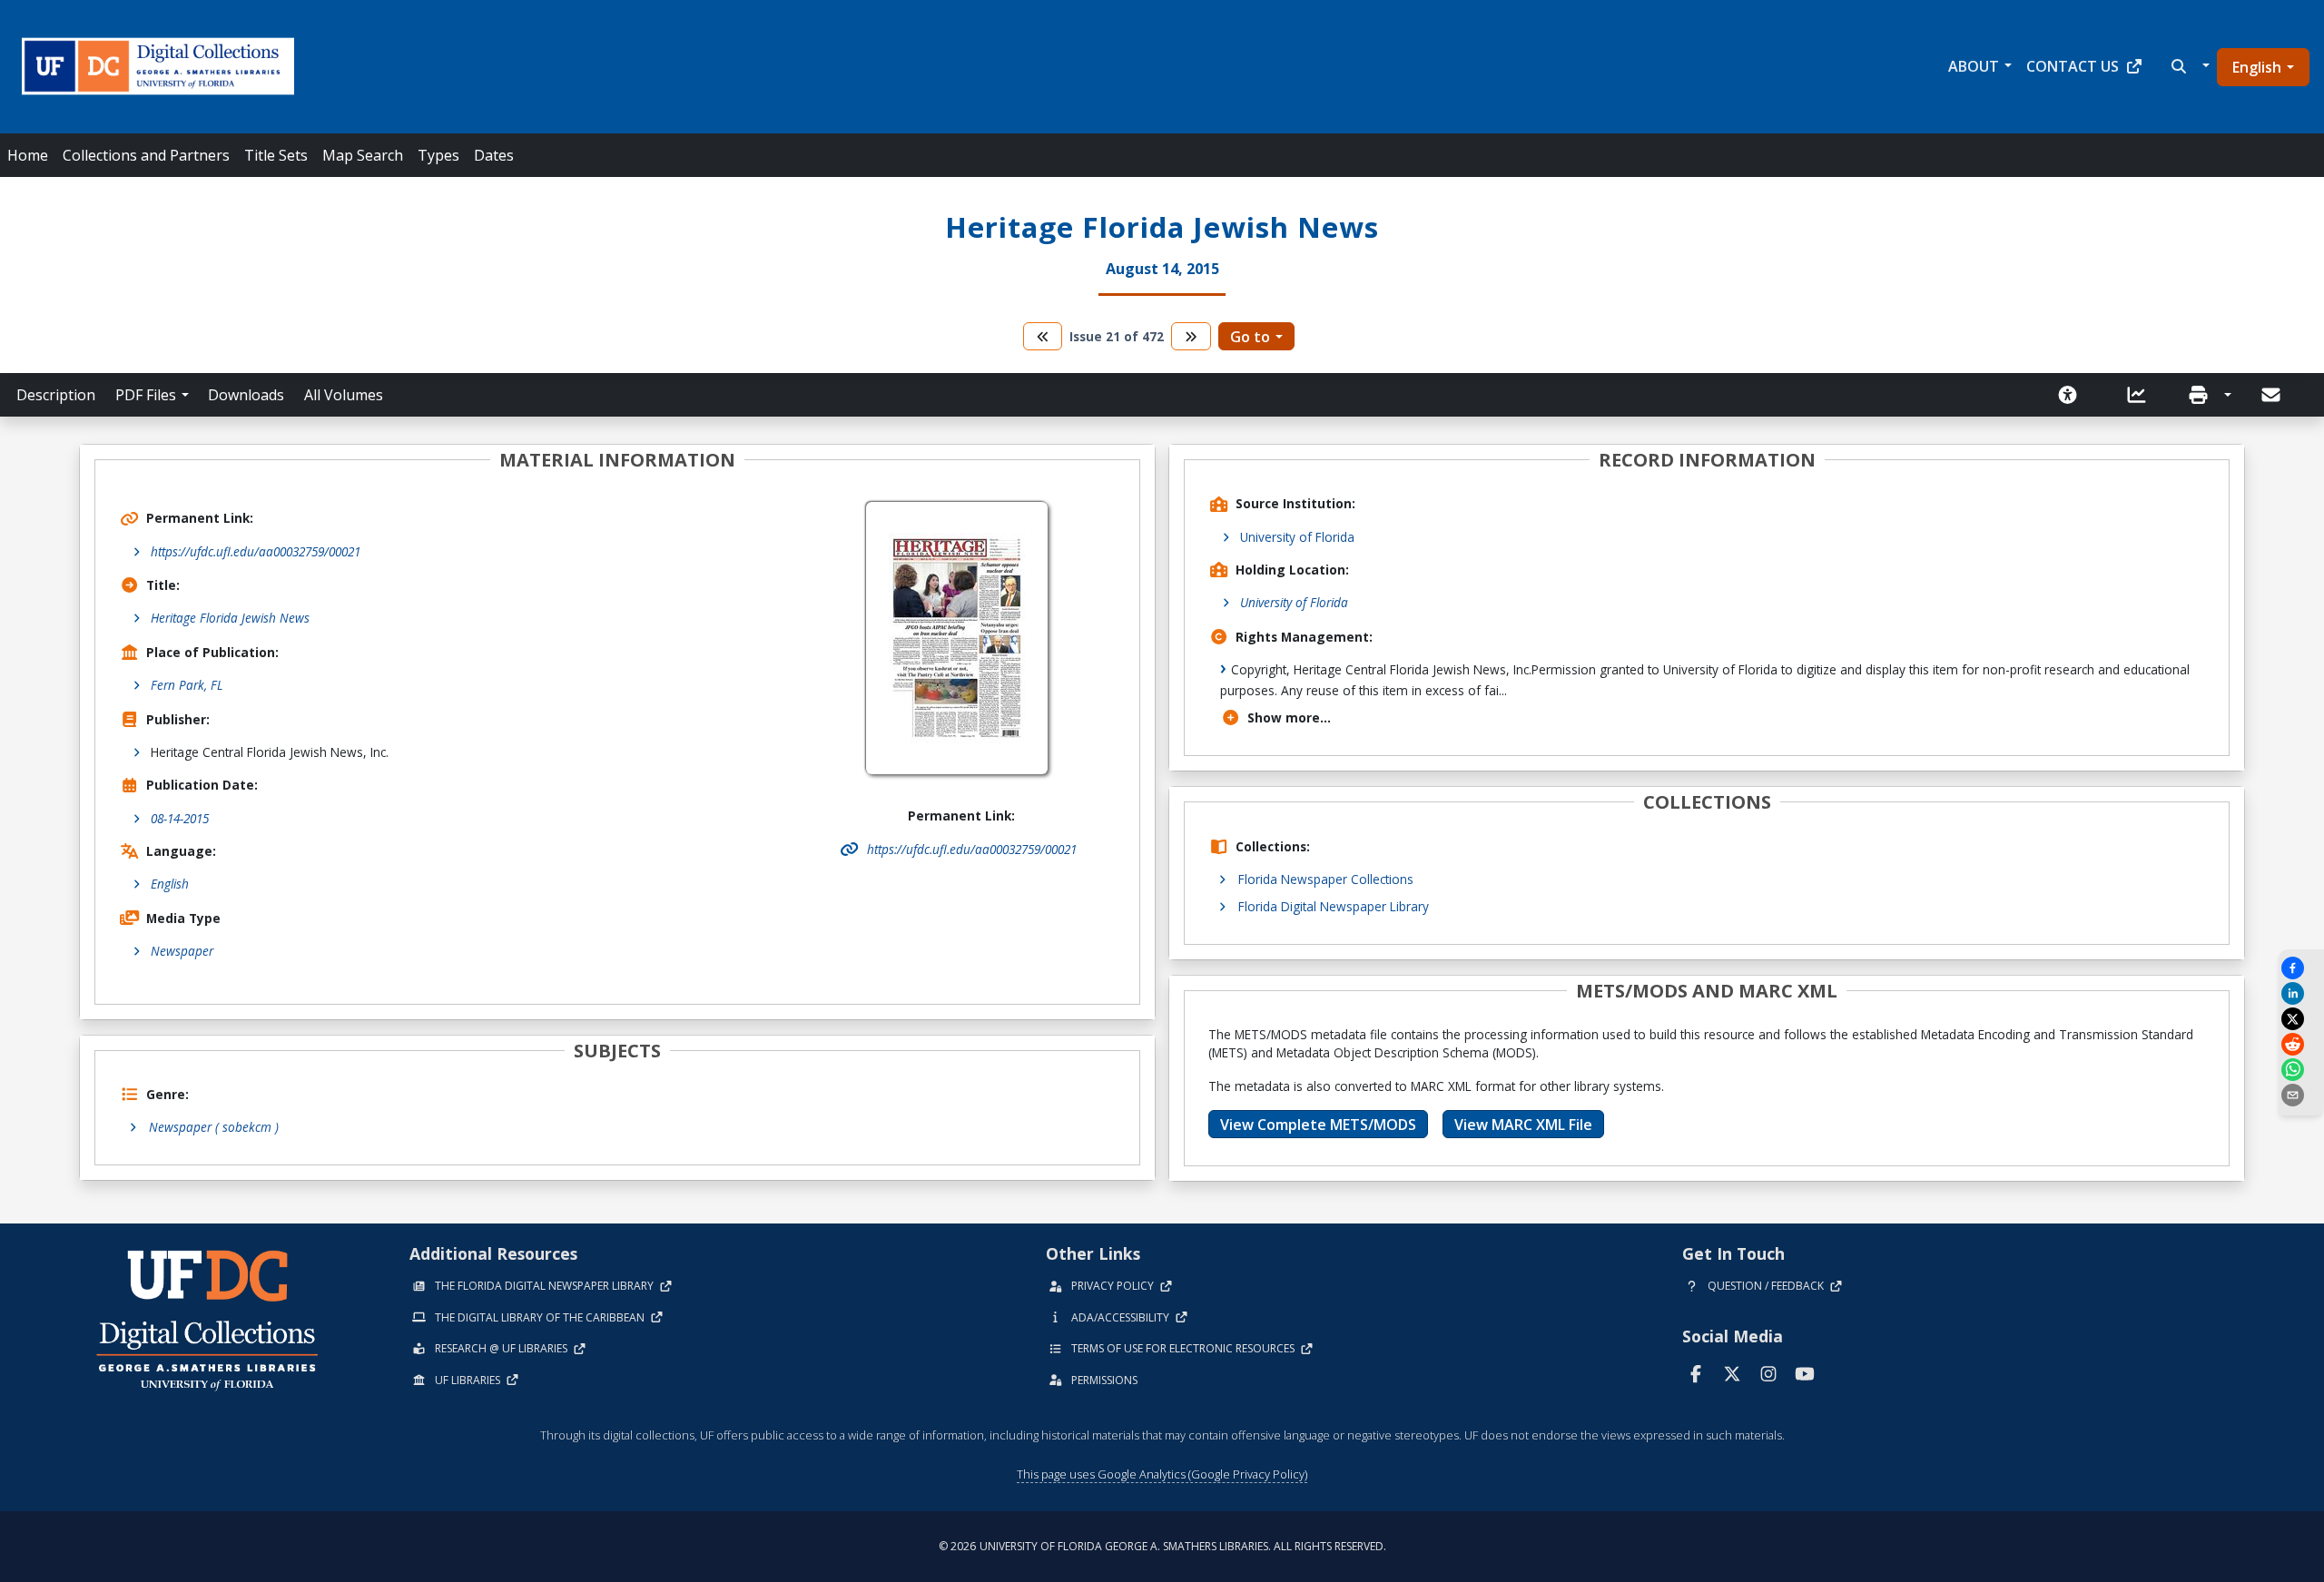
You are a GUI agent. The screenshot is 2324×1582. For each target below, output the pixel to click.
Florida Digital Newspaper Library (1334, 906)
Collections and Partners (146, 155)
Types (438, 155)
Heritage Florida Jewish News (230, 618)
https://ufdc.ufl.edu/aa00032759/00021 (256, 551)
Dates (494, 155)
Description (56, 395)
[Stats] (2142, 395)
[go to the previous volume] (1043, 336)
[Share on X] (2301, 1019)
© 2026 (1162, 1546)
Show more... (1289, 717)
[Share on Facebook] (2301, 968)
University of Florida (1297, 537)
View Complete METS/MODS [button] (1318, 1125)
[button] (2188, 66)
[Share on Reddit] (2301, 1044)
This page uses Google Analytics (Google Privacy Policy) (1162, 1474)
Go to (1250, 337)
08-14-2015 (180, 818)
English (2257, 67)
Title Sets (276, 155)
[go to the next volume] (1191, 336)
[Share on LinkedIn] (2301, 993)
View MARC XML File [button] (1523, 1125)
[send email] (2301, 1095)
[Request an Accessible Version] (2073, 395)
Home (28, 155)
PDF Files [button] (146, 395)
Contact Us (2073, 66)
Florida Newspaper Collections (1326, 879)
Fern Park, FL (187, 685)
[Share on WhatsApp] (2301, 1070)
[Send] (2272, 395)
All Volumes (344, 395)
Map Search (363, 155)
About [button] (1974, 66)
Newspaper (182, 951)
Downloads (246, 395)
